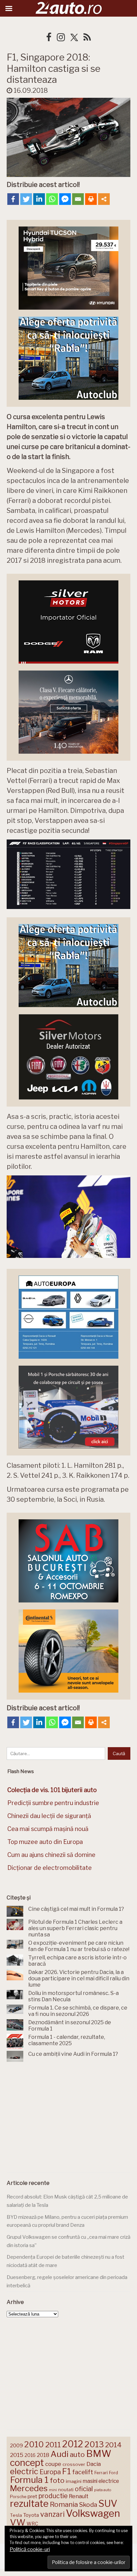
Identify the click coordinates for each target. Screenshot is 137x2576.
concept (27, 2463)
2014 (113, 2445)
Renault (79, 2496)
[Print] (91, 199)
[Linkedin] (39, 199)
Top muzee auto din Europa (45, 1842)
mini (53, 2490)
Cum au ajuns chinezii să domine (51, 1855)
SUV (108, 2503)
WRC (32, 2524)
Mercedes (29, 2488)
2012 (73, 2444)
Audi (60, 2454)
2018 (43, 2455)
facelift (83, 2472)
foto (57, 2480)
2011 (53, 2445)
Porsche (18, 2497)
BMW (99, 2454)
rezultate (29, 2503)
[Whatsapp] (52, 199)
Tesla (16, 2515)
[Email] (78, 199)
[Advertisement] (68, 2119)
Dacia (94, 2464)
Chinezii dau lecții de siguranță (49, 1816)
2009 (16, 2445)
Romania (64, 2504)
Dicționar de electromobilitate (50, 1868)
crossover (74, 2464)
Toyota (31, 2515)
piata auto (103, 2490)
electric (24, 2471)
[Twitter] (26, 199)
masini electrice (101, 2481)
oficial (84, 2489)
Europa (50, 2472)
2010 (34, 2444)
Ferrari (101, 2473)
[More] (104, 199)
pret (32, 2496)
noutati (66, 2490)
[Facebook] (13, 199)
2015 (17, 2455)
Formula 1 (29, 2480)
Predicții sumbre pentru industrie (53, 1803)
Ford (114, 2473)
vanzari (52, 2514)
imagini (74, 2481)
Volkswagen (93, 2513)
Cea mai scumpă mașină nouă (48, 1829)
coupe (53, 2464)
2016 (30, 2455)
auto (77, 2454)
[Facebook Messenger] (65, 199)
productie (53, 2496)
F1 (67, 2471)
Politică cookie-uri (30, 2549)
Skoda (88, 2505)
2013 (94, 2444)
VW (18, 2522)
